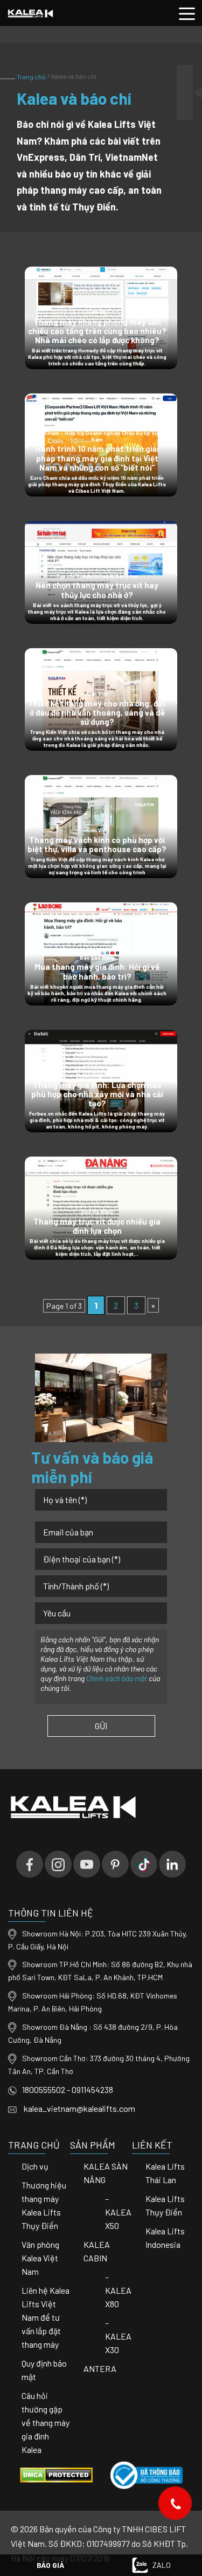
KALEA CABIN (97, 2251)
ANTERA (100, 2368)
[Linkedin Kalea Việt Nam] (172, 1864)
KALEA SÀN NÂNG (106, 2173)
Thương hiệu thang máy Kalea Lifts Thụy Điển (44, 2205)
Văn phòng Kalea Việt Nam (40, 2258)
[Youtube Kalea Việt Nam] (87, 1864)
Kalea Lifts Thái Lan (165, 2173)
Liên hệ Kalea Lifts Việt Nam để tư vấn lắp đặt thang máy (46, 2317)
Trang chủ (32, 77)
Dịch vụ (35, 2166)
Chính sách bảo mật (117, 1678)
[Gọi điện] (175, 2503)
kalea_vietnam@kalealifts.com (79, 2108)
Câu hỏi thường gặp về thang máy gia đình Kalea (46, 2422)
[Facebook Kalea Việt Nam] (30, 1864)
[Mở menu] (187, 13)
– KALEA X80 (118, 2290)
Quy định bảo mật (44, 2370)
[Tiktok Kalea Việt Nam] (144, 1864)
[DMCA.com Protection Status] (56, 2474)
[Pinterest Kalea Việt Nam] (115, 1864)
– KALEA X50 (118, 2212)
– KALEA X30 (118, 2336)
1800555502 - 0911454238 (68, 2089)
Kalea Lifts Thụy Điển (165, 2205)
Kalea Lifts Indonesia (165, 2238)
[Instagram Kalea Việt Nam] (58, 1864)
